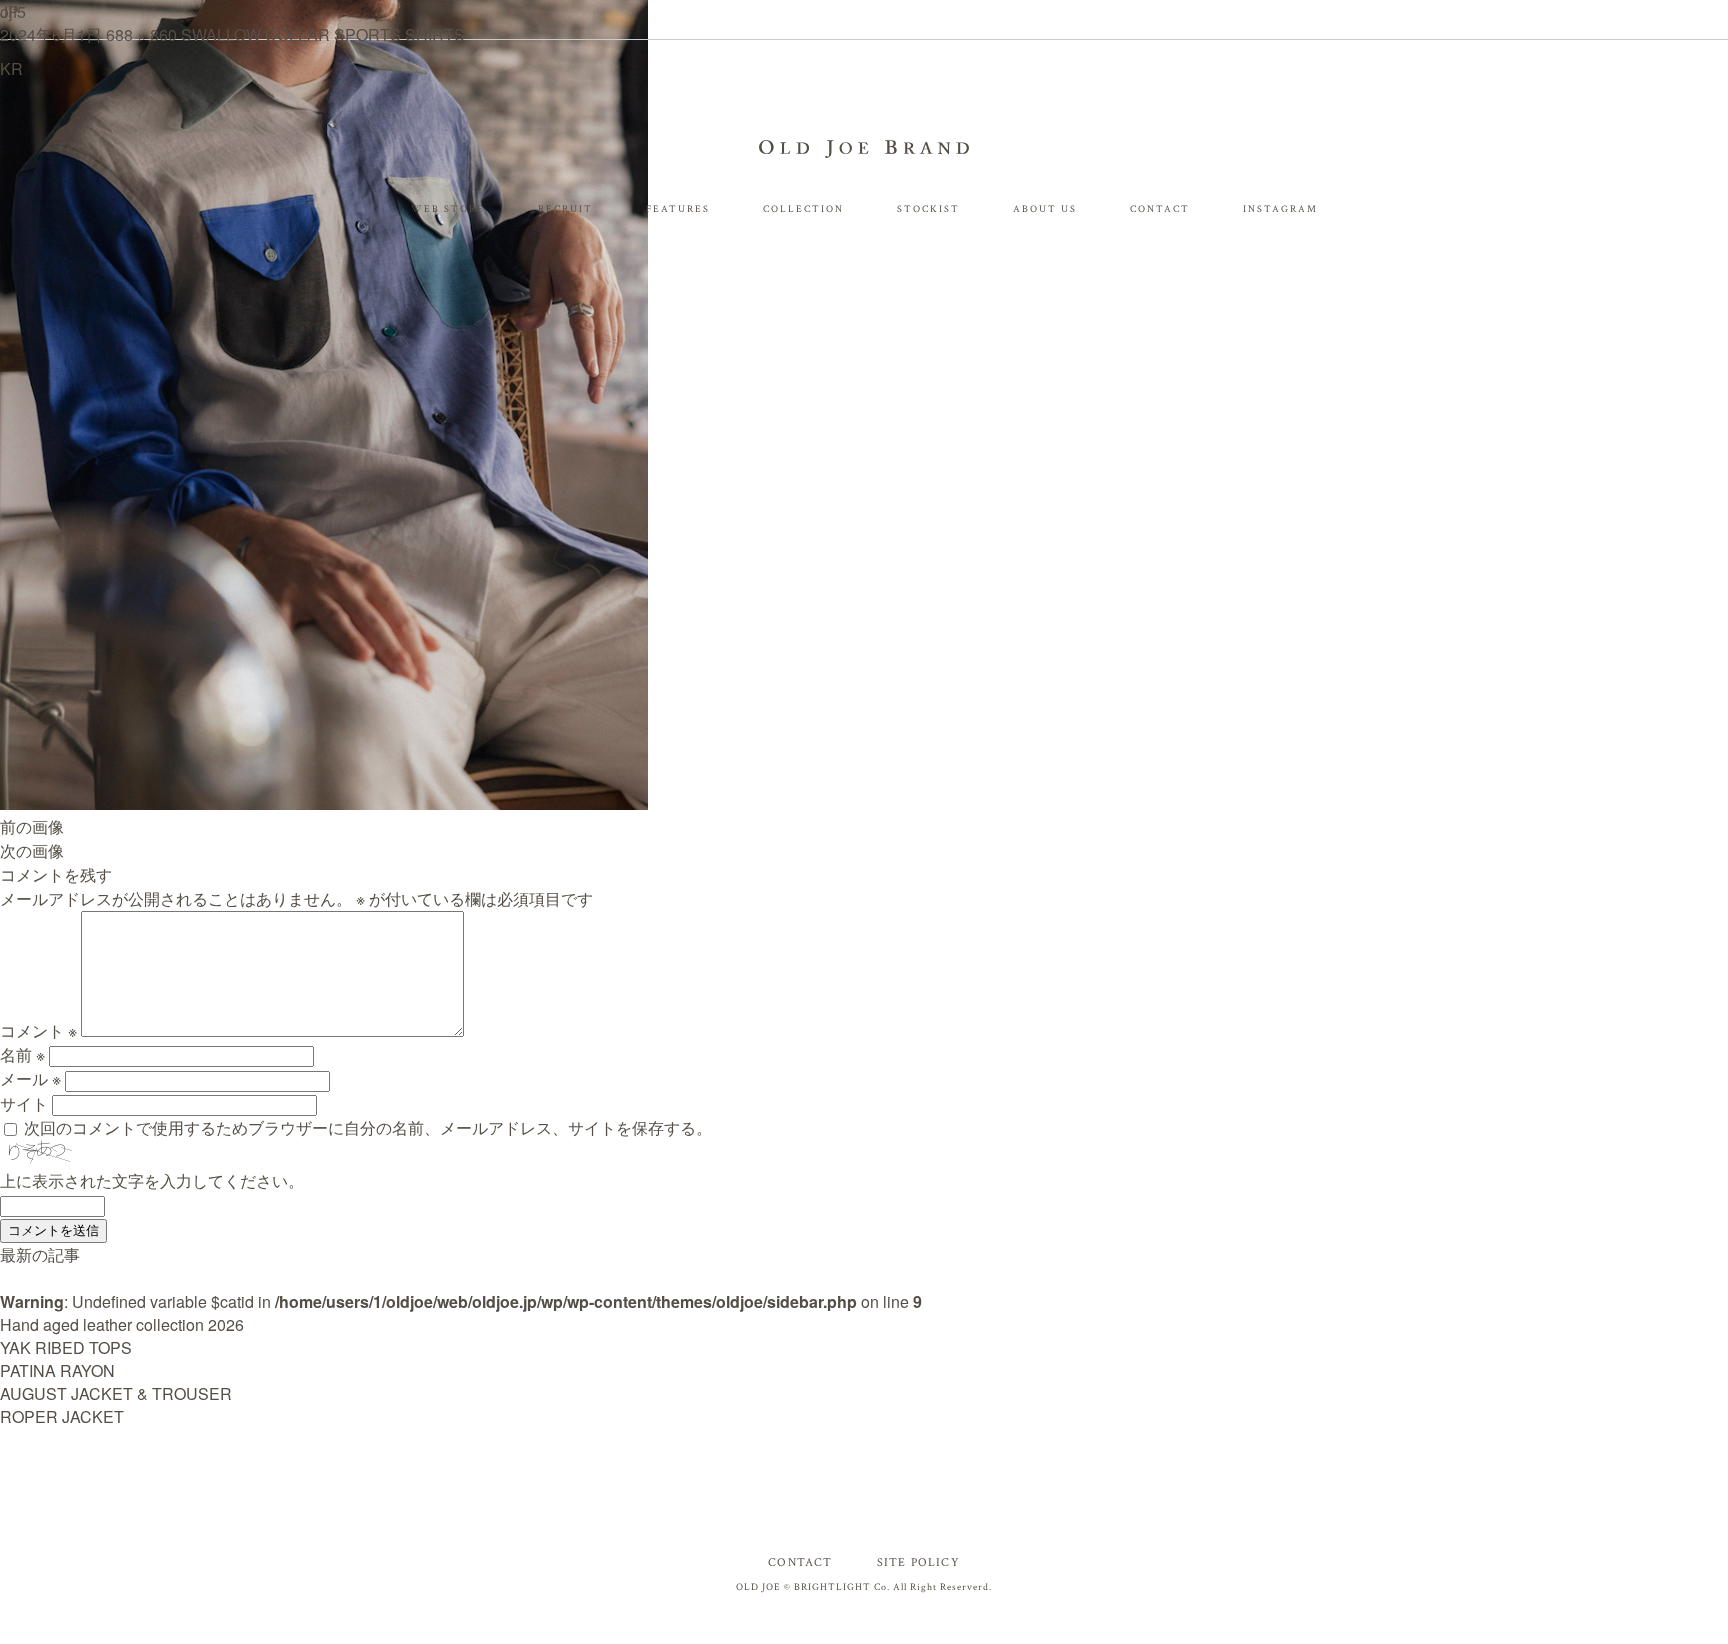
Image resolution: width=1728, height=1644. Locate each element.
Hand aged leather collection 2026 (122, 1324)
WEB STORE (448, 209)
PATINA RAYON (57, 1370)
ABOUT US (1045, 209)
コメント (38, 1030)
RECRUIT (565, 209)
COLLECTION (803, 209)
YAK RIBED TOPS (66, 1347)
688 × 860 (141, 34)
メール (30, 1078)
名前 (22, 1054)
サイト (24, 1103)
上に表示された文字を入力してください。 (152, 1180)
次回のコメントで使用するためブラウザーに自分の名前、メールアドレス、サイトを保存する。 (368, 1127)
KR (11, 68)
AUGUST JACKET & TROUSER (116, 1393)
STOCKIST (928, 209)
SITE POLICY (918, 1562)
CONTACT (1160, 209)
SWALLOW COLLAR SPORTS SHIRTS (323, 34)
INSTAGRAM (1280, 209)
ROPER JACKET (62, 1416)
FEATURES (678, 209)
